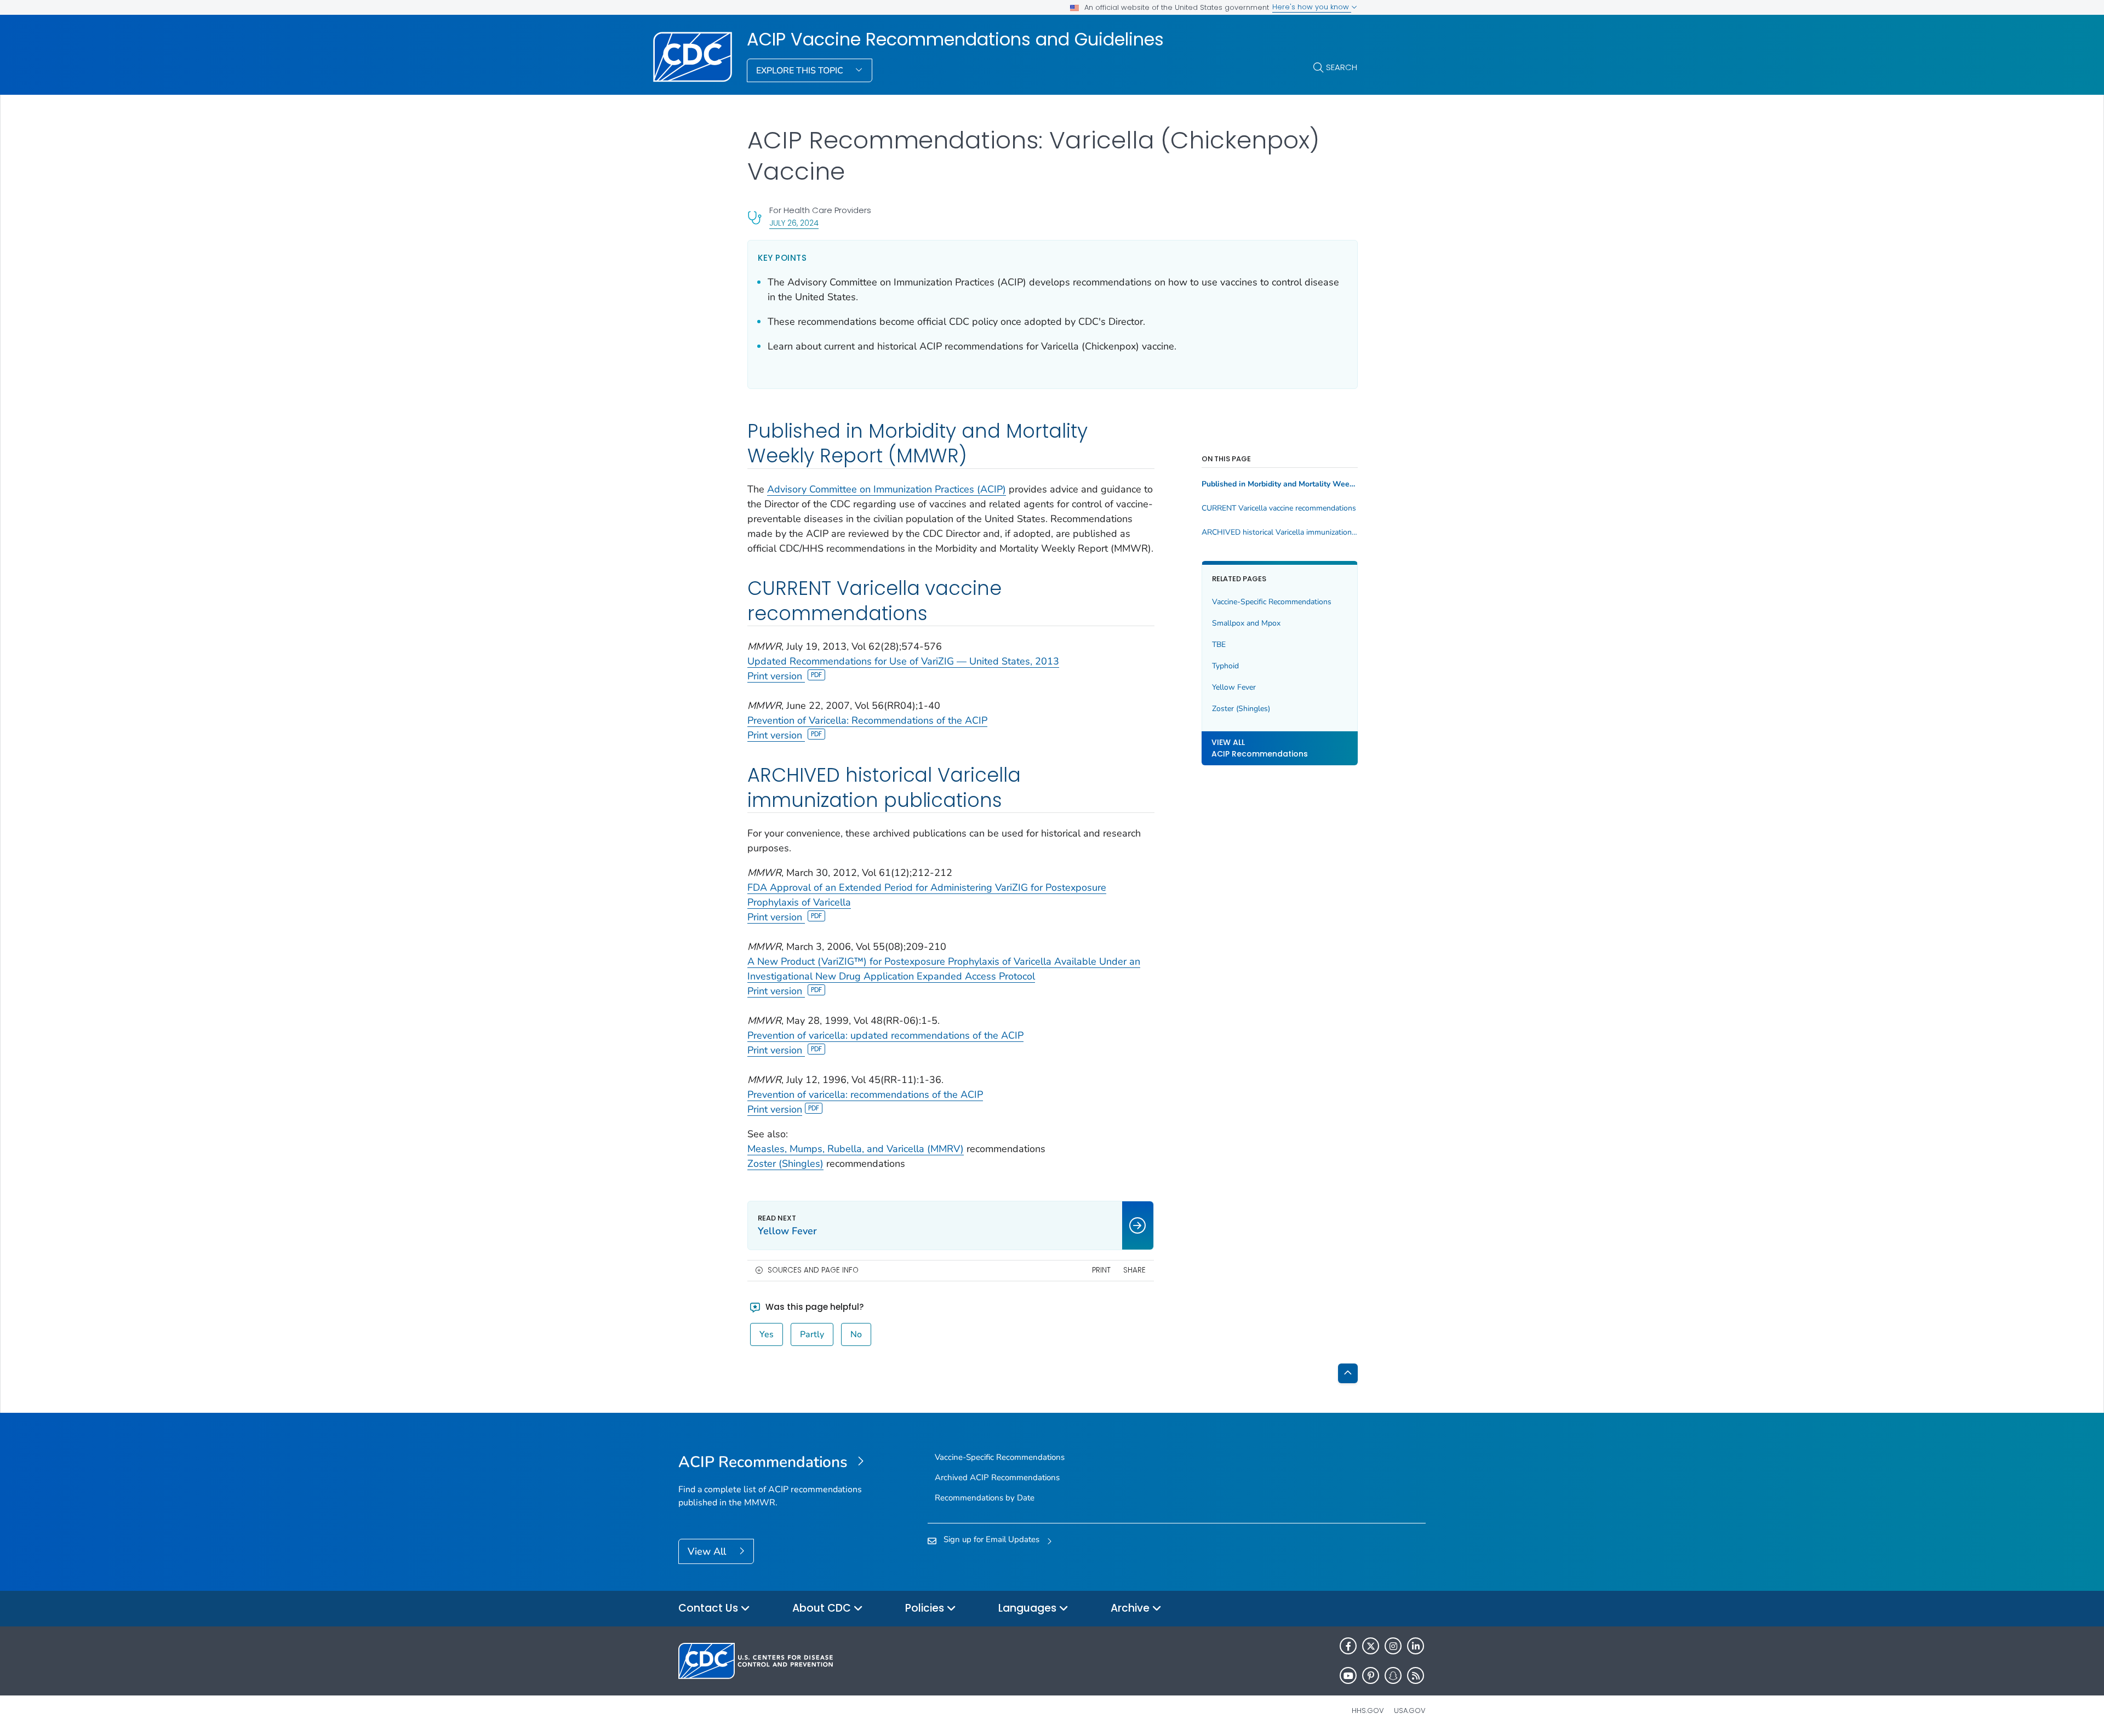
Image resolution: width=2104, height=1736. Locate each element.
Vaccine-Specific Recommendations (1272, 602)
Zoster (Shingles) (785, 1164)
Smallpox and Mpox (1246, 623)
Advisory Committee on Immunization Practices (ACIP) (887, 489)
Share (1134, 1270)
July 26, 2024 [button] (794, 223)
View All (708, 1551)
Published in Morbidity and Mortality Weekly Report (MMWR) (1280, 484)
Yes (767, 1334)
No (856, 1334)
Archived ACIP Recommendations (997, 1477)
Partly (812, 1334)
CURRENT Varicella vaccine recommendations (1279, 508)
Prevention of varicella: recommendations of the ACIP (865, 1095)
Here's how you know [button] (1312, 7)
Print (1101, 1270)
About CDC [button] (823, 1608)
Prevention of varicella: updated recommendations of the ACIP (885, 1035)
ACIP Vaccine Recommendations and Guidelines (955, 39)
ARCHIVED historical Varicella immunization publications (1280, 532)
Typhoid (1225, 666)
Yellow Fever (1234, 687)
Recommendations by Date (985, 1498)
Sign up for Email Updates (991, 1539)
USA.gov (1410, 1711)
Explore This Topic (801, 71)
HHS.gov (1368, 1711)
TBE (1219, 644)
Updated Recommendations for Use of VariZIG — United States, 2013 (903, 661)
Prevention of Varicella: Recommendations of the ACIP (867, 720)
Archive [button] (1131, 1608)
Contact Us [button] (710, 1608)
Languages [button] (1029, 1608)
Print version (776, 676)
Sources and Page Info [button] (813, 1270)
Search (1342, 67)
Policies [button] (926, 1608)
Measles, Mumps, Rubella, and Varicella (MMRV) (856, 1149)
